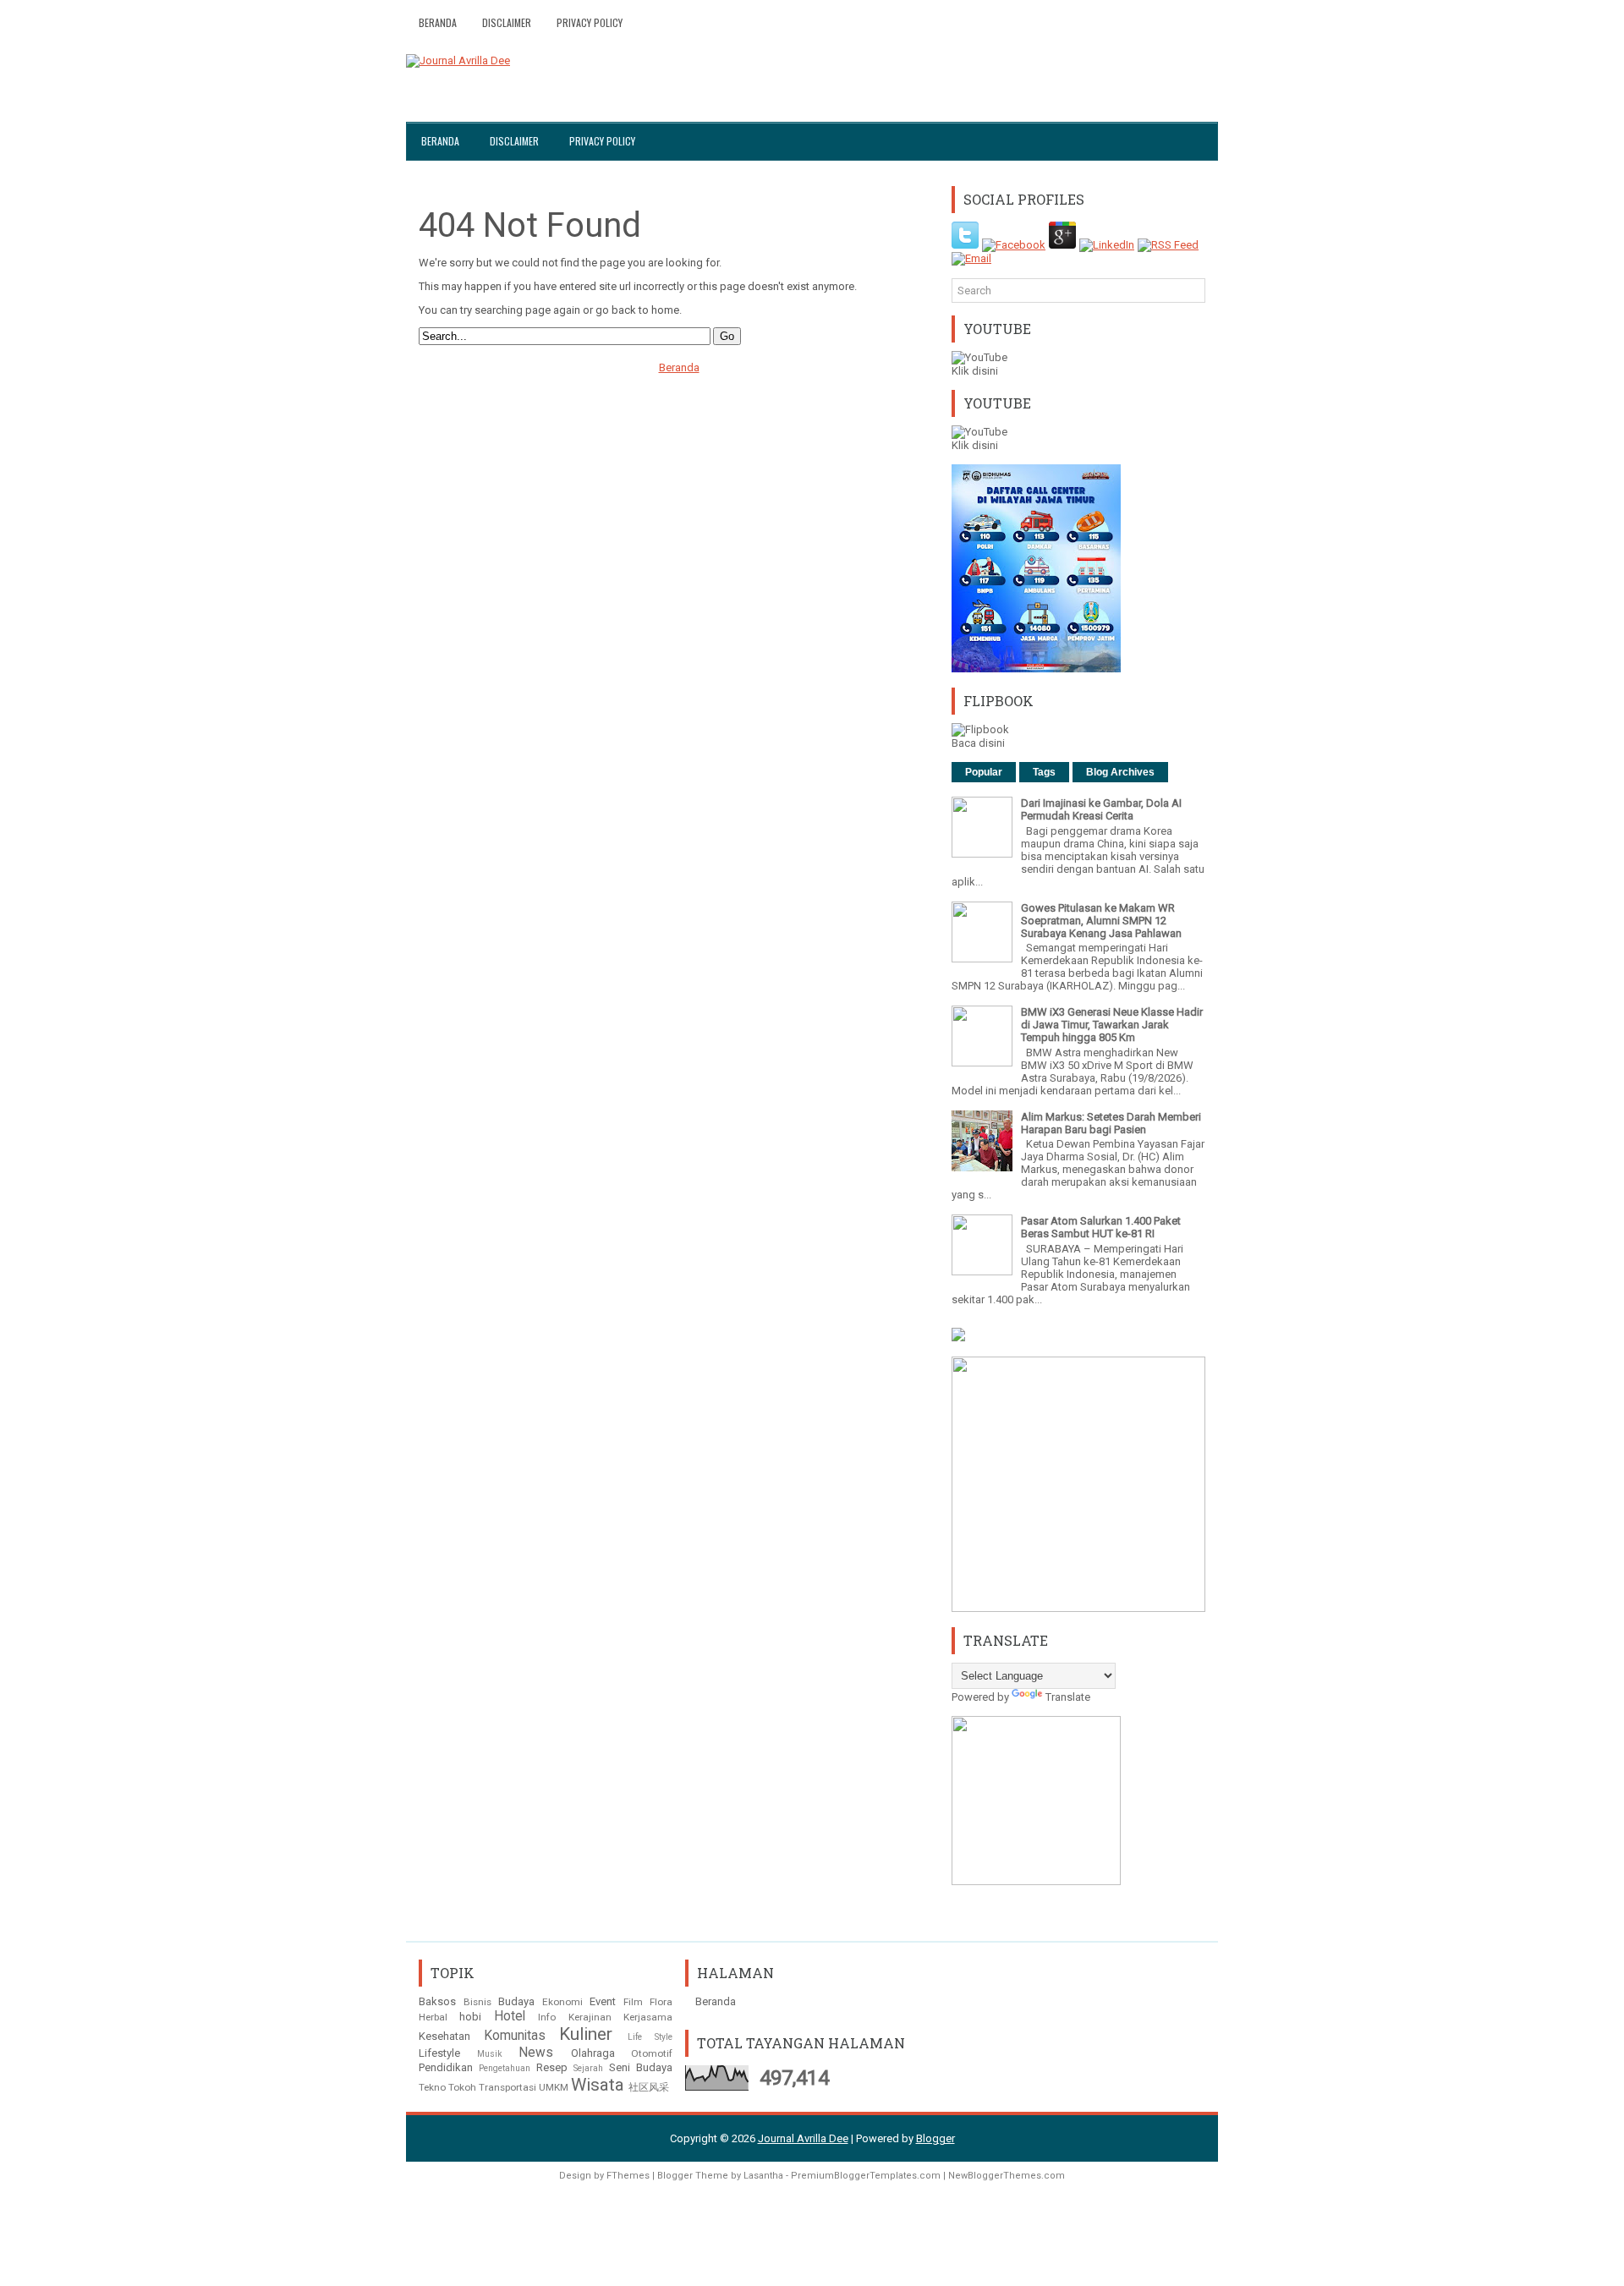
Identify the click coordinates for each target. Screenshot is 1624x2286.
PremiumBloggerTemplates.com (866, 2176)
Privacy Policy (590, 22)
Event (603, 2001)
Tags (1044, 772)
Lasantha (763, 2176)
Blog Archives (1120, 772)
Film (633, 2002)
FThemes (628, 2176)
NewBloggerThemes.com (1007, 2176)
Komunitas (515, 2036)
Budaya (516, 2001)
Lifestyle (439, 2053)
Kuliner (586, 2034)
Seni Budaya (641, 2067)
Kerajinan (590, 2017)
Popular (984, 772)
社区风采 (649, 2087)
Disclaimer (507, 22)
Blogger (935, 2138)
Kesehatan (444, 2036)
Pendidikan (446, 2067)
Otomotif (652, 2053)
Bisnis (477, 2002)
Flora (661, 2002)
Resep (552, 2067)
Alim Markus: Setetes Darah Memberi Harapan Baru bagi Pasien (1111, 1123)
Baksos (437, 2001)
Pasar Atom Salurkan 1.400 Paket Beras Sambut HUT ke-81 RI (1101, 1227)
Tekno (432, 2087)
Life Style (650, 2037)
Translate (1068, 1697)
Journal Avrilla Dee (803, 2138)
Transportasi (507, 2087)
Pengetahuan (505, 2068)
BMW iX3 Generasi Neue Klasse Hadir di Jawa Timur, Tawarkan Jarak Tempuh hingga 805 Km (1112, 1025)
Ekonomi (562, 2002)
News (536, 2053)
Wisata (598, 2085)
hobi (470, 2017)
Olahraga (593, 2053)
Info (547, 2017)
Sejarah (588, 2068)
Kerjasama (648, 2017)
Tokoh (462, 2087)
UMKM (554, 2087)
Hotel (510, 2016)
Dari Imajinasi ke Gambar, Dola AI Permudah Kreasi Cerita (1101, 809)
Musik (490, 2054)
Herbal (433, 2017)
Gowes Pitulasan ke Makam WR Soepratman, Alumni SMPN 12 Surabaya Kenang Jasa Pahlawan (1101, 921)
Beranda (438, 22)
